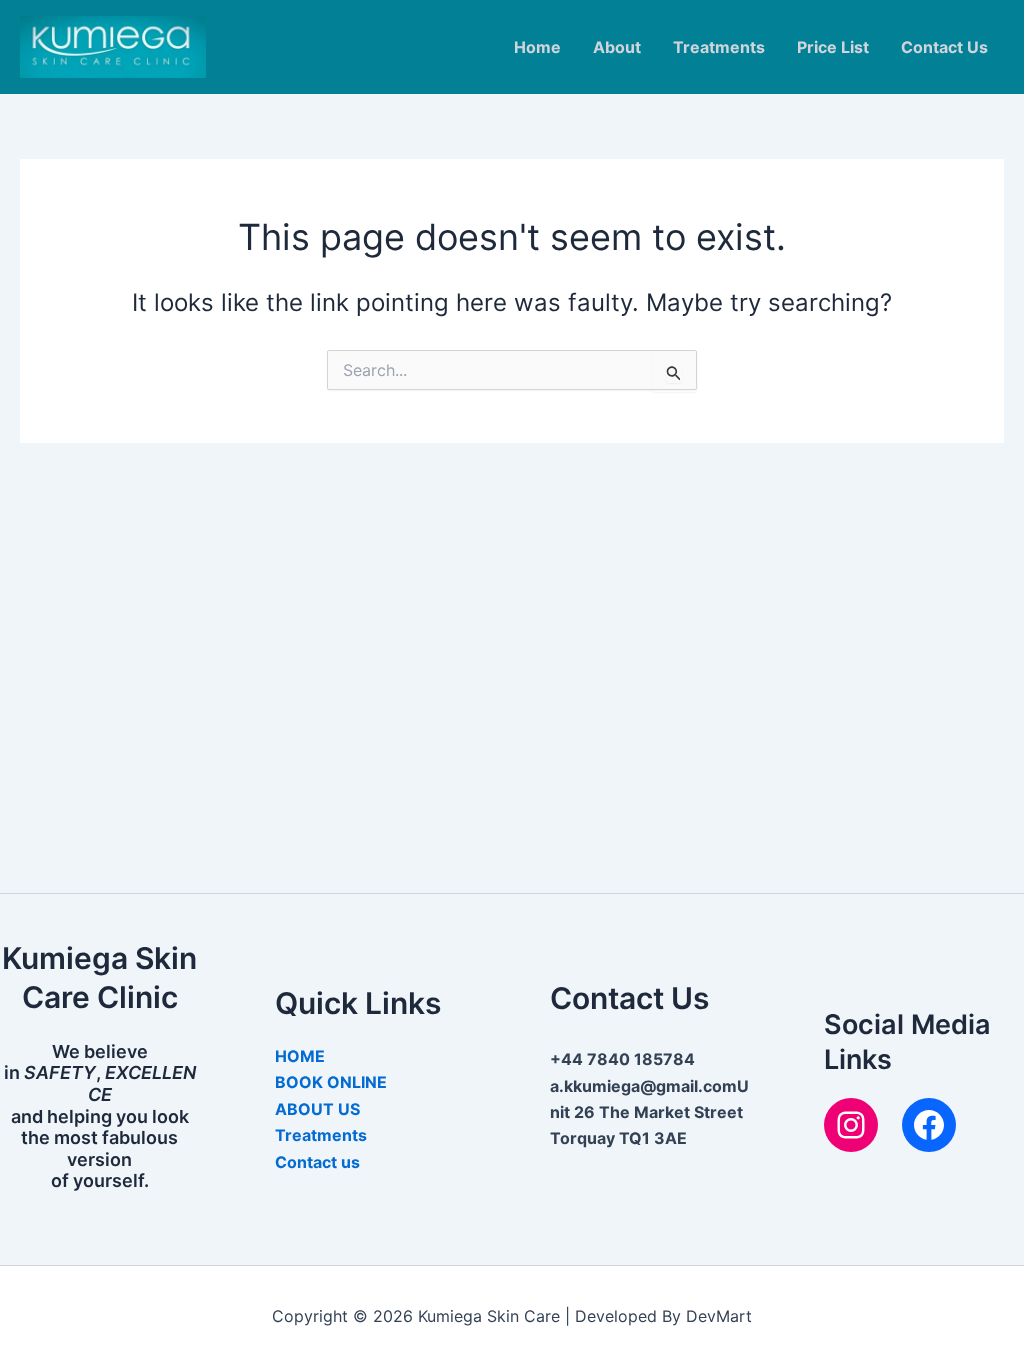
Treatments (719, 47)
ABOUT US (317, 1109)
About (617, 47)
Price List (833, 47)
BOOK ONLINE (331, 1082)
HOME (300, 1056)
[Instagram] (851, 1125)
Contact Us (944, 47)
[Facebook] (929, 1125)
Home (537, 47)
